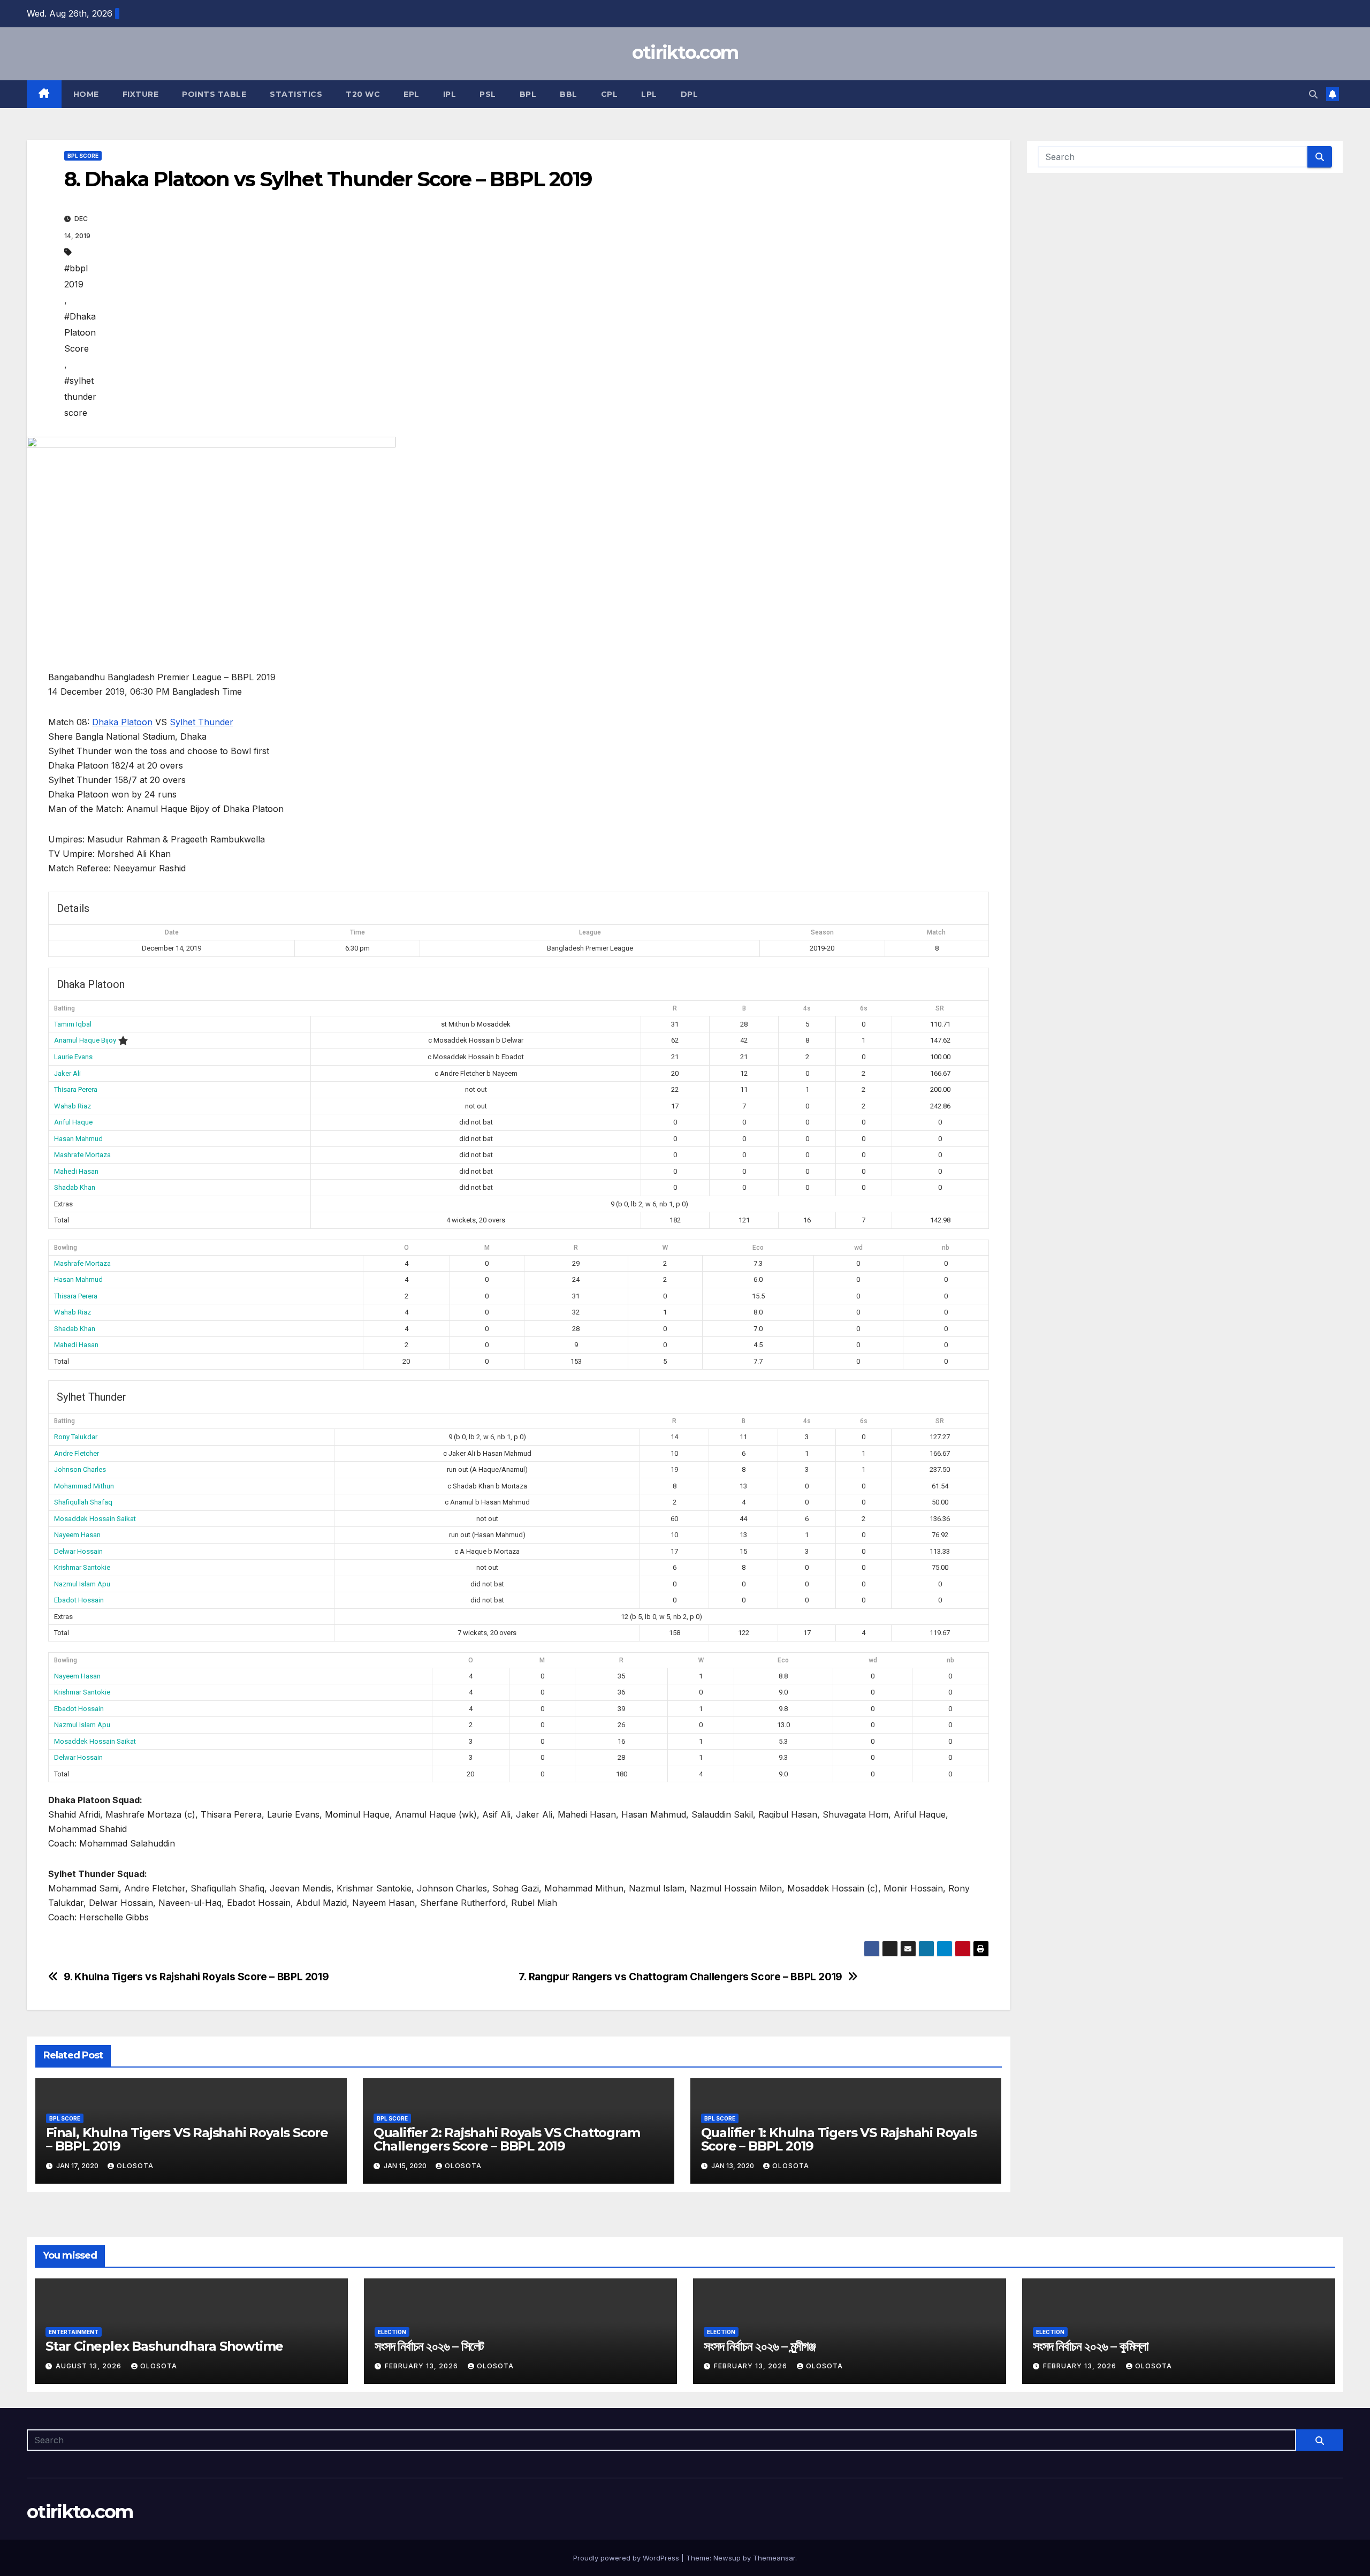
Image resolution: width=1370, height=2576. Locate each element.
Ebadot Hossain (79, 1600)
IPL (450, 94)
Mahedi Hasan (76, 1171)
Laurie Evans (73, 1057)
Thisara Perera (76, 1089)
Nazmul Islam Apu (82, 1584)
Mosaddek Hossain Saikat (95, 1519)
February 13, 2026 (423, 2366)
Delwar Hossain (78, 1551)
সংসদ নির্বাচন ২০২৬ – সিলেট (429, 2346)
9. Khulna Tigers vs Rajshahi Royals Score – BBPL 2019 (196, 1977)
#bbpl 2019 (76, 276)
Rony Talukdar (76, 1437)
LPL (649, 94)
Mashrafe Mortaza (82, 1155)
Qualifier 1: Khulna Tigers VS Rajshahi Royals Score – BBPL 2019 (839, 2139)
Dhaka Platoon (122, 722)
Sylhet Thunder (201, 722)
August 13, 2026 (90, 2366)
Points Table (214, 94)
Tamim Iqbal (73, 1024)
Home (86, 94)
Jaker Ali (67, 1073)
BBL (569, 94)
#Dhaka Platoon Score (80, 332)
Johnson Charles (80, 1469)
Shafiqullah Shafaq (83, 1502)
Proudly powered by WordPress (627, 2558)
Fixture (141, 94)
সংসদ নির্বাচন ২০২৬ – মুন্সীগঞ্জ (760, 2346)
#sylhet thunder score (80, 397)
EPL (412, 94)
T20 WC (363, 94)
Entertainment (74, 2332)
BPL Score (83, 156)
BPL (528, 94)
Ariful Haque (73, 1122)
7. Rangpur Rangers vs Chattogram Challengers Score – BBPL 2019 (680, 1977)
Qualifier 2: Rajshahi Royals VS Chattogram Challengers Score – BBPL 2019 (507, 2139)
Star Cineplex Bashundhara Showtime (164, 2346)
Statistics (296, 94)
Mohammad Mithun (84, 1486)
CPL (610, 94)
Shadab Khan (75, 1187)
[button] (1313, 94)
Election (392, 2332)
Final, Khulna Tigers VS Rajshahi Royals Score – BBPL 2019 (187, 2139)
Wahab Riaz (73, 1106)
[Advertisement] (535, 315)
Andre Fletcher (77, 1453)
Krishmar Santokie (82, 1567)
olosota (135, 2166)
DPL (690, 94)
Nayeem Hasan (77, 1535)
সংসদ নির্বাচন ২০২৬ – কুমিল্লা (1091, 2346)
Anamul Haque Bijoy (85, 1040)
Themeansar (774, 2558)
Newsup (727, 2558)
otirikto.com (685, 52)
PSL (488, 94)
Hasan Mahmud (78, 1139)
